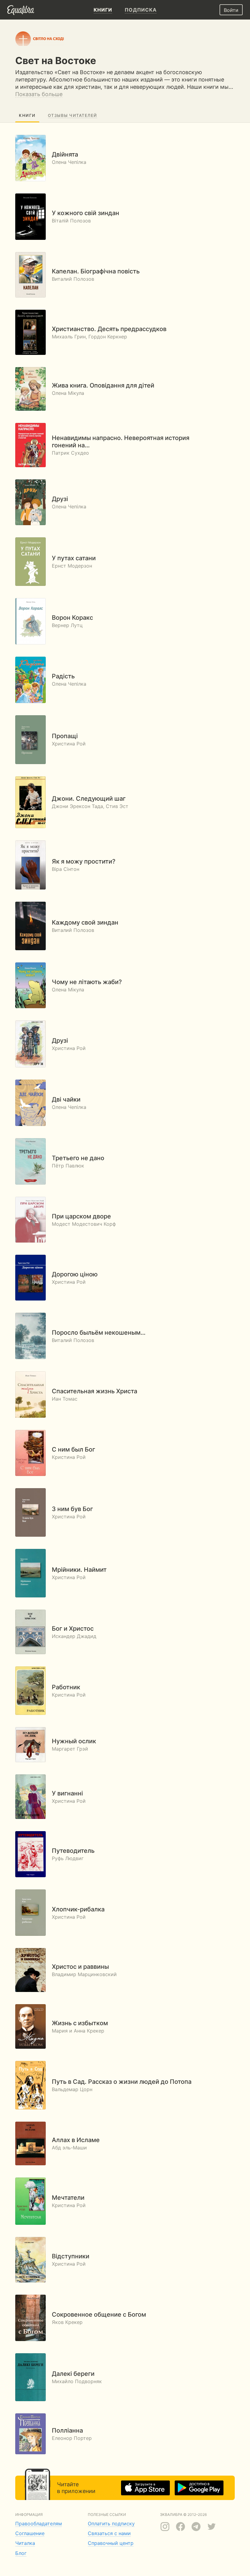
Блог (21, 2553)
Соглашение (30, 2533)
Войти (231, 10)
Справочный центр (111, 2543)
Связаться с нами (109, 2533)
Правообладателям (39, 2524)
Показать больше (39, 94)
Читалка (25, 2543)
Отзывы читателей (73, 115)
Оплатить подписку (111, 2524)
